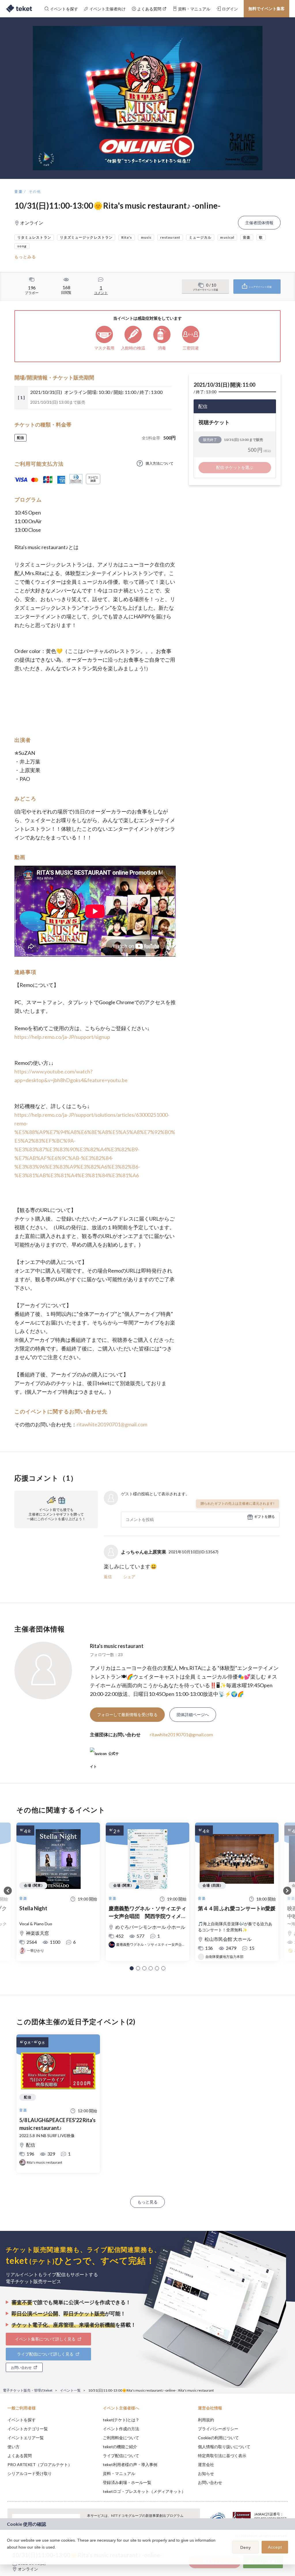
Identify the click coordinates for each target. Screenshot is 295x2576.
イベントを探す (22, 2420)
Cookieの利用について (218, 2438)
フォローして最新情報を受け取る (127, 1714)
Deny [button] (246, 2547)
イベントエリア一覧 (26, 2438)
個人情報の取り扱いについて (224, 2447)
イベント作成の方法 (121, 2429)
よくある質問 (20, 2456)
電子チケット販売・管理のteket (28, 2390)
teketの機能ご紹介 (120, 2447)
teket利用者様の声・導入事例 (130, 2464)
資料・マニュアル (119, 2473)
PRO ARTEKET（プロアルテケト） (40, 2464)
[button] (132, 1968)
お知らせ (206, 2473)
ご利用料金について (121, 2438)
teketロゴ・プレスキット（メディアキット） (144, 2491)
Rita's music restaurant (117, 1646)
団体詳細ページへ (193, 1714)
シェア (129, 1577)
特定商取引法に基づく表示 (222, 2456)
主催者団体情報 (259, 223)
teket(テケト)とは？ (121, 2420)
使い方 (14, 2447)
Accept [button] (275, 2547)
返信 (108, 1577)
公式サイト (104, 1756)
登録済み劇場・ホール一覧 (127, 2482)
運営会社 (206, 2464)
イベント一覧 (70, 2390)
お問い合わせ (210, 2482)
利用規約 (206, 2420)
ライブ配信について (121, 2456)
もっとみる (25, 257)
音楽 (19, 191)
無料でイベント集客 (266, 9)
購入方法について (160, 463)
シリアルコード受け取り (30, 2473)
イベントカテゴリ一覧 (28, 2429)
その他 (35, 191)
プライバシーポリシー (218, 2429)
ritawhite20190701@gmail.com (112, 1424)
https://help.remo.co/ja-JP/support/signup (62, 1037)
